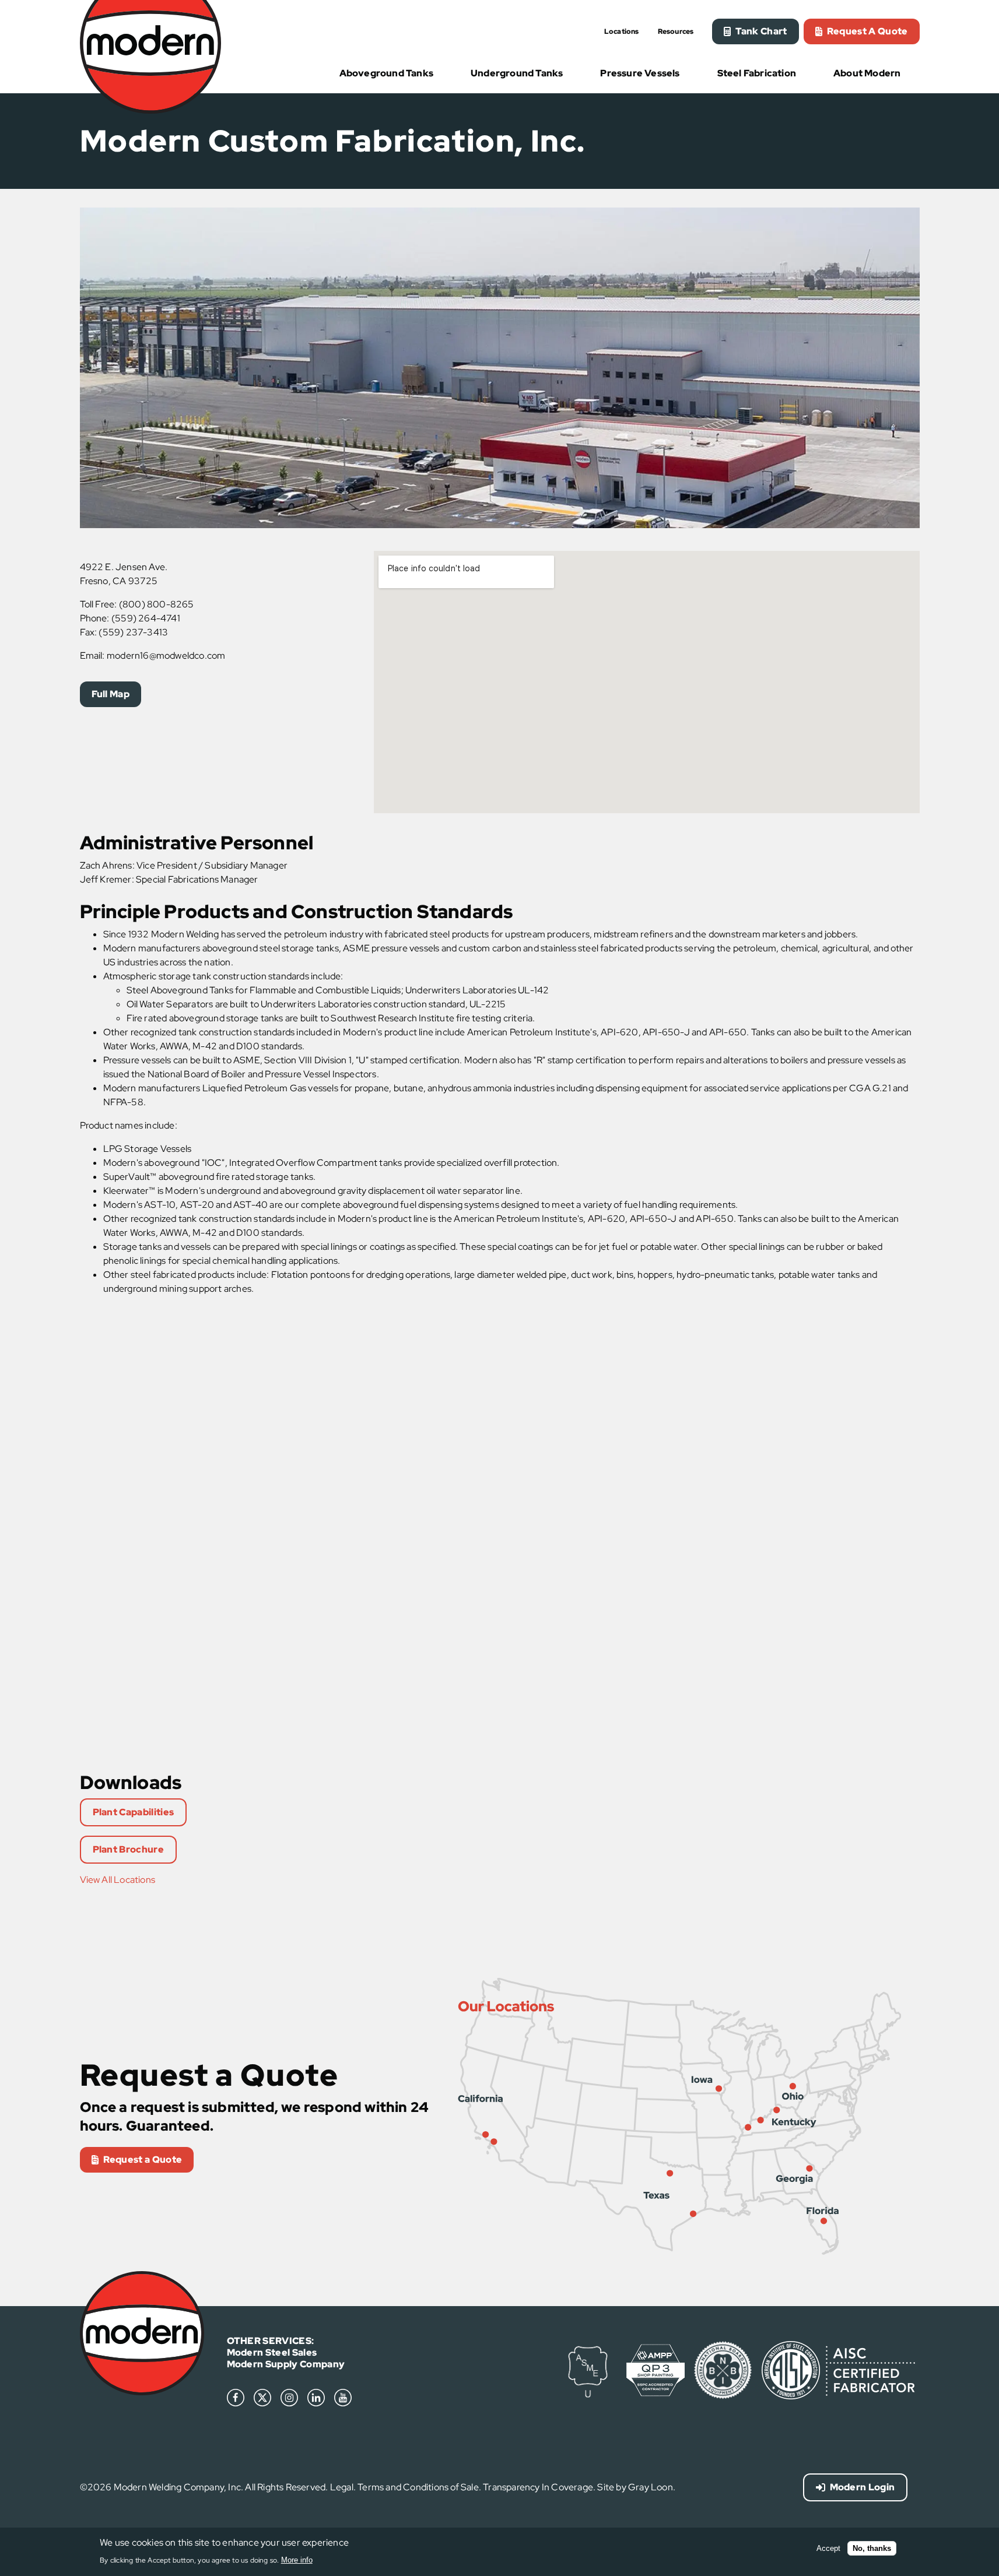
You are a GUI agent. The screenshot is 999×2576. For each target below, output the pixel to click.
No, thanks (872, 2548)
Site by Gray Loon (635, 2487)
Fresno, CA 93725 (119, 581)
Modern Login (863, 2487)
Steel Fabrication (757, 73)
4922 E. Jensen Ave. (124, 567)
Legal (342, 2487)
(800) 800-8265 (157, 604)
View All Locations (118, 1880)
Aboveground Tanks (386, 73)
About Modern (867, 73)
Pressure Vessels (640, 73)
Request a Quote (143, 2159)
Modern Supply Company (286, 2364)
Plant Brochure (128, 1849)
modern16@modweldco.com (166, 656)
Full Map (111, 694)
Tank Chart (761, 31)
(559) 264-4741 (146, 618)
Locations (622, 32)
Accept (828, 2548)
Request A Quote (867, 31)
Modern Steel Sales (272, 2352)
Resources (676, 32)
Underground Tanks (517, 73)
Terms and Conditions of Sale (418, 2487)
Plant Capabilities (134, 1812)
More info (297, 2559)
